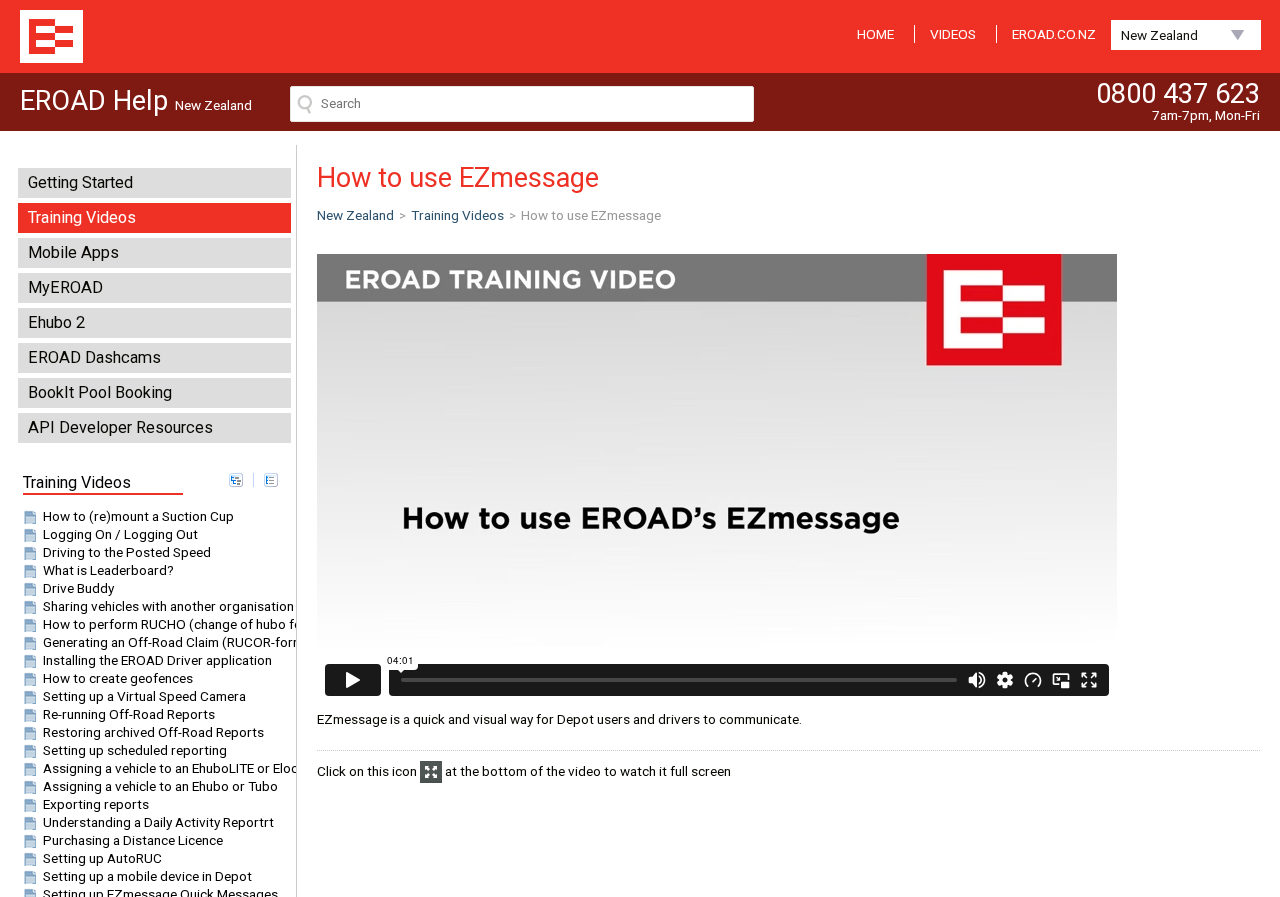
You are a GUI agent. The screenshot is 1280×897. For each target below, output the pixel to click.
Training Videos (82, 217)
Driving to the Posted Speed (127, 552)
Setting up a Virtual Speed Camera (144, 696)
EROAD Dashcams (94, 357)
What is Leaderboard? (108, 570)
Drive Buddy (78, 588)
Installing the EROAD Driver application (157, 660)
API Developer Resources (120, 427)
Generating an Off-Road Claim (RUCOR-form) (176, 642)
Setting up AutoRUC (102, 858)
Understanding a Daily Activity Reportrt (158, 822)
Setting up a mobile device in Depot (147, 876)
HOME (875, 34)
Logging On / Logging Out (120, 534)
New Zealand (1159, 35)
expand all (236, 480)
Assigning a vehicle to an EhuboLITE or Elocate (180, 768)
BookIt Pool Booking (100, 392)
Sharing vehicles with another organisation (168, 606)
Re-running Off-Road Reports (129, 714)
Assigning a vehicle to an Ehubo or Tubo (160, 786)
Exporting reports (96, 804)
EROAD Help (51, 36)
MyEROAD (65, 287)
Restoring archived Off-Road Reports (153, 732)
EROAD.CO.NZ (1054, 34)
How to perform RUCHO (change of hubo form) (183, 624)
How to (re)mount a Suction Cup (138, 516)
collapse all (271, 480)
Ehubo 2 (56, 322)
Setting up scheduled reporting (135, 750)
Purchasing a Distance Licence (133, 840)
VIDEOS (953, 34)
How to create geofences (118, 678)
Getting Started (80, 182)
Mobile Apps (73, 252)
